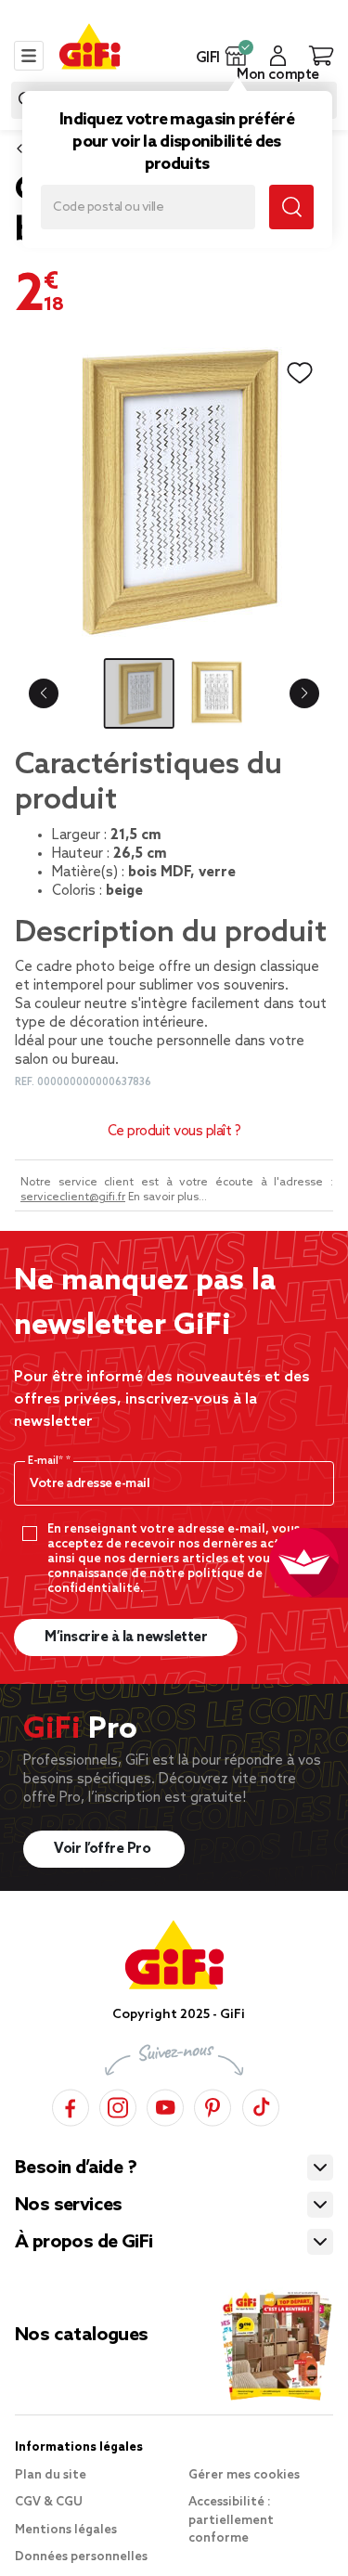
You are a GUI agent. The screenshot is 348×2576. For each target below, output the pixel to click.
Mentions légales (66, 2530)
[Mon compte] (278, 56)
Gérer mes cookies (244, 2475)
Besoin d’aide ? (76, 2168)
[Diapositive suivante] (304, 693)
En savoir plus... (168, 1197)
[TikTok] (261, 2105)
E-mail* (47, 1461)
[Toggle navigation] (29, 56)
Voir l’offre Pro (104, 1849)
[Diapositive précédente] (44, 693)
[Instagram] (118, 2105)
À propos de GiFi (84, 2243)
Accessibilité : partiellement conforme (231, 2520)
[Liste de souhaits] (300, 373)
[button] (236, 56)
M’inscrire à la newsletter (126, 1638)
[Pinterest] (213, 2105)
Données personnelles (81, 2557)
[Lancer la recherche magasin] (291, 207)
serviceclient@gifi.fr (73, 1197)
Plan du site (51, 2475)
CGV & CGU (49, 2502)
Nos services (69, 2206)
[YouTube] (165, 2105)
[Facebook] (71, 2105)
